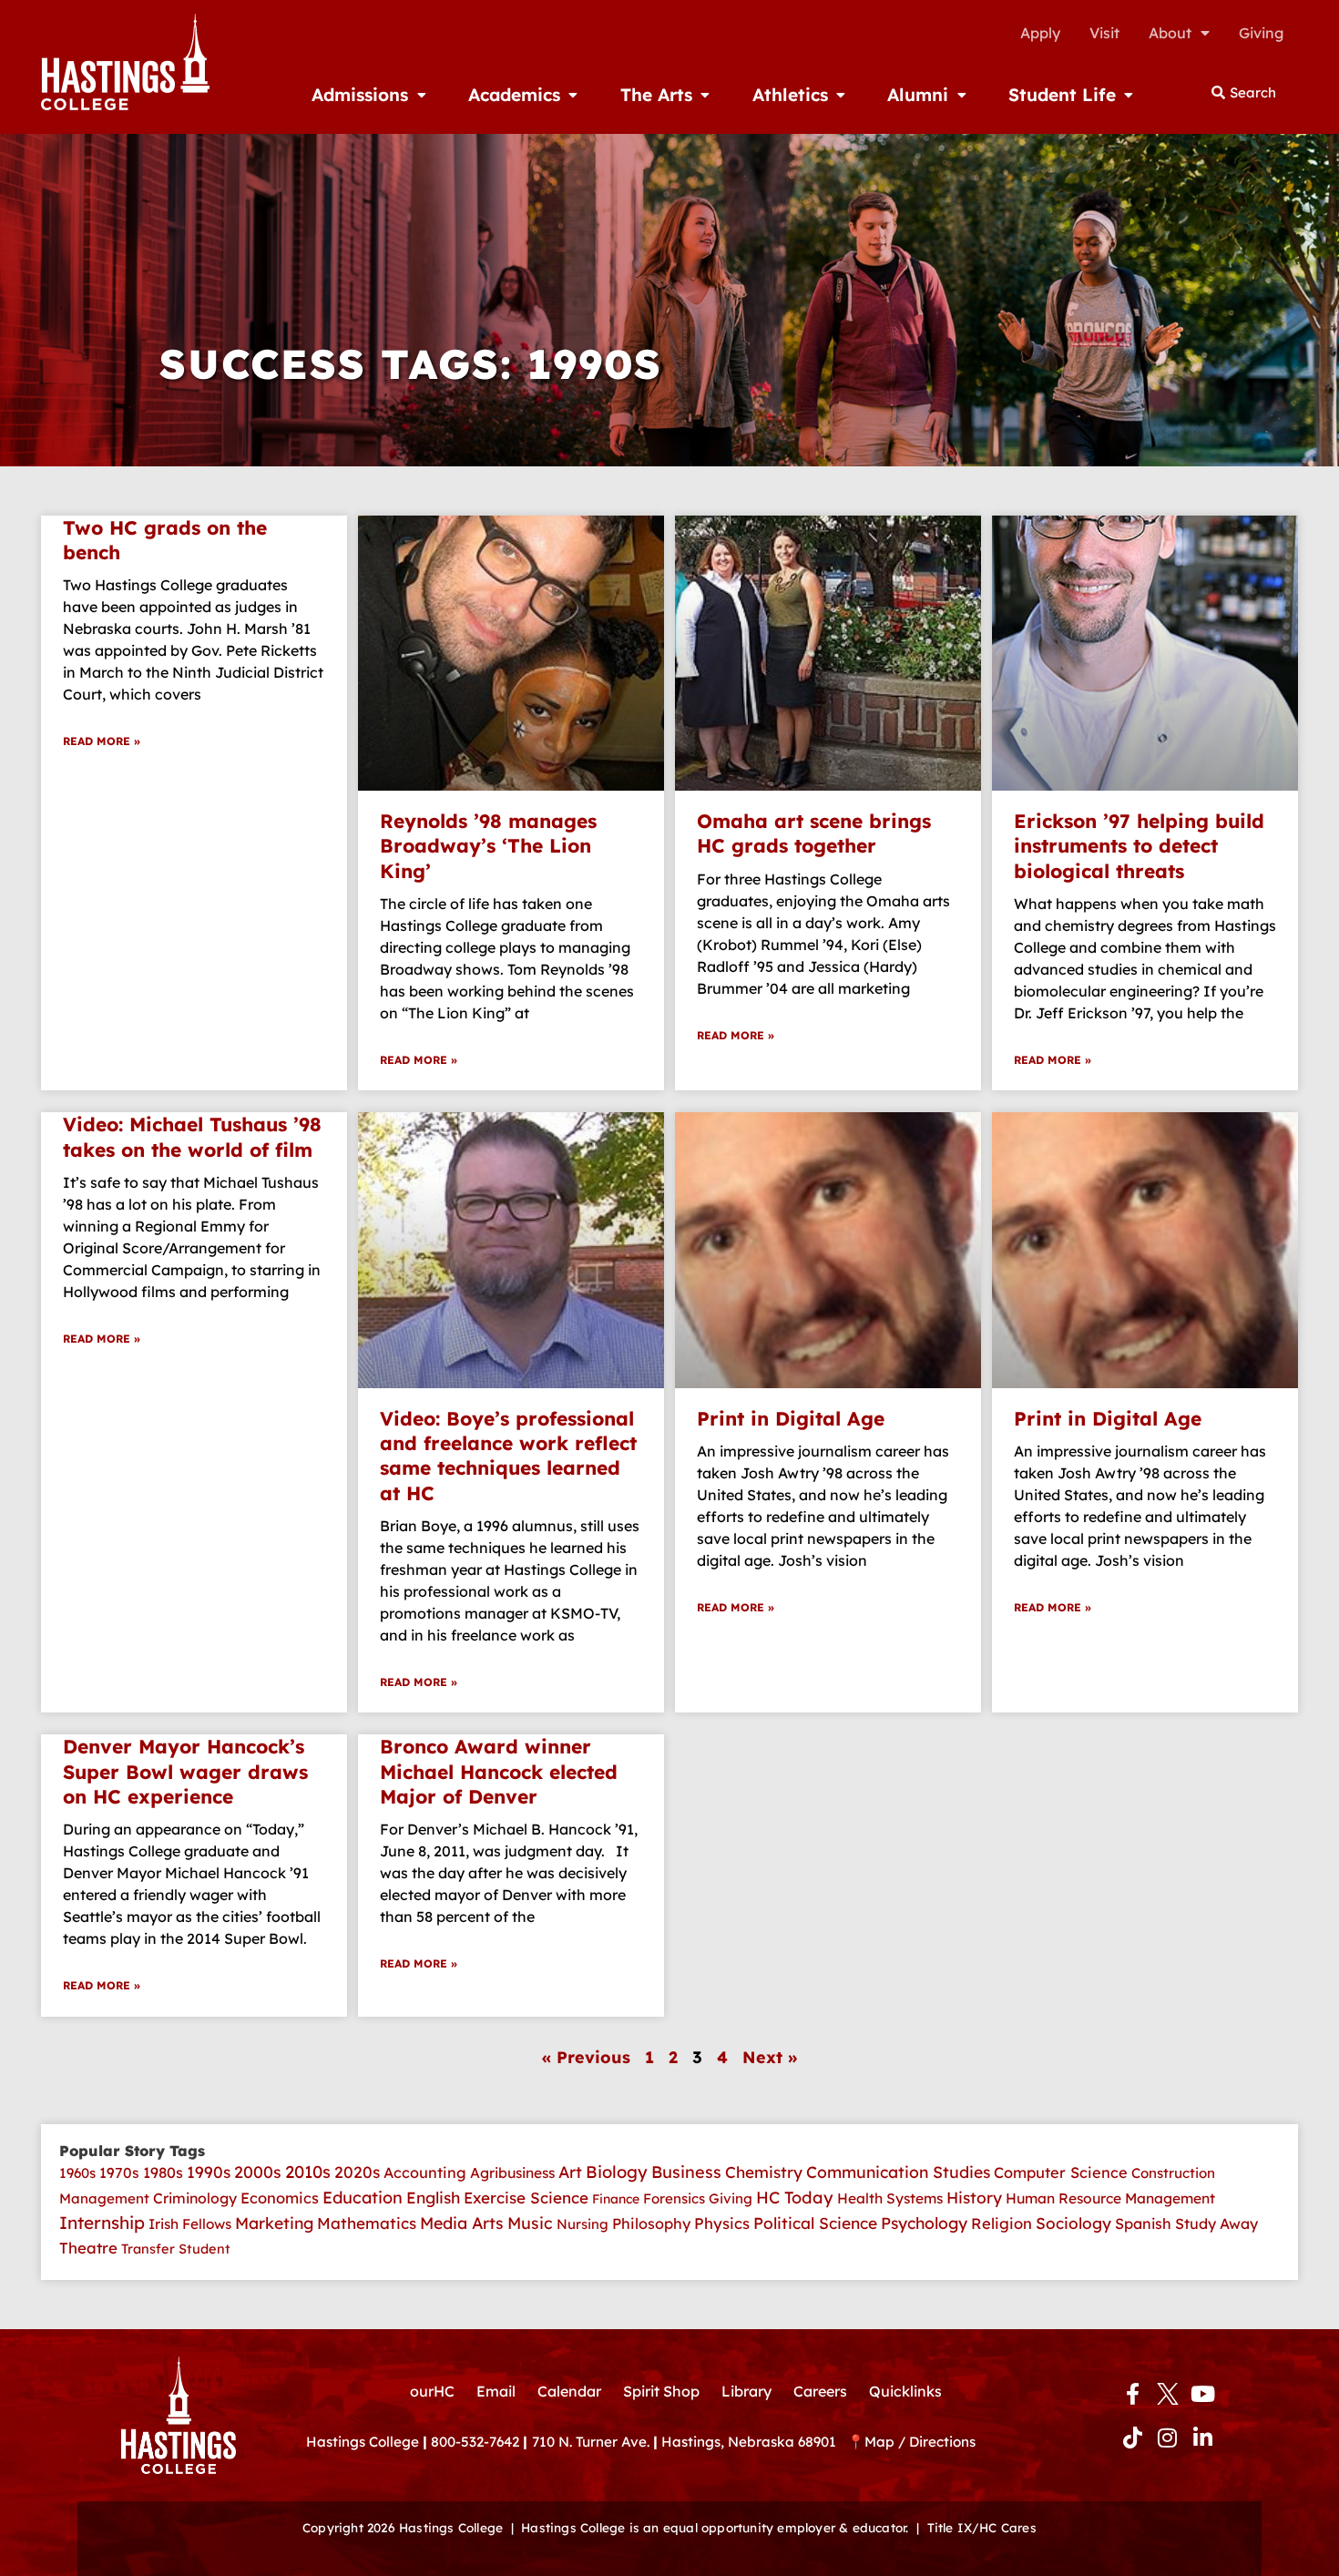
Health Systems (890, 2198)
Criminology (195, 2198)
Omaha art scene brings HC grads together (814, 833)
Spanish (1143, 2223)
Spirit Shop (661, 2391)
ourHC (432, 2391)
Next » (770, 2057)
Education (363, 2198)
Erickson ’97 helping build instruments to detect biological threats (1139, 846)
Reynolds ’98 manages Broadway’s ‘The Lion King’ (488, 846)
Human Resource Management (1110, 2198)
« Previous (586, 2057)
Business (686, 2172)
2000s (258, 2172)
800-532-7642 (475, 2442)
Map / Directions (920, 2442)
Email (496, 2391)
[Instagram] (1168, 2438)
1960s (77, 2173)
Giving (1261, 33)
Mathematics (367, 2223)
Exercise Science (526, 2198)
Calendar (569, 2391)
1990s (209, 2172)
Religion (1002, 2223)
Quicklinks (905, 2391)
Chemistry (764, 2172)
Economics (280, 2198)
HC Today (795, 2198)
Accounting (425, 2172)
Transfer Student (176, 2249)
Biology (617, 2172)
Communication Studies (898, 2172)
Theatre (88, 2248)
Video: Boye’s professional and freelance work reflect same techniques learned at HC (508, 1456)
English (433, 2198)
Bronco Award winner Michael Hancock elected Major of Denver (499, 1771)
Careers (820, 2391)
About (1170, 33)
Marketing (274, 2223)
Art (570, 2172)
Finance (616, 2199)
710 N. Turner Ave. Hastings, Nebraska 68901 (690, 2442)
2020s (357, 2172)
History (974, 2198)
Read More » (102, 741)
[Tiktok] (1132, 2438)
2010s (308, 2172)
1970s (119, 2172)
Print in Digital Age (791, 1418)
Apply (1040, 33)
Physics (722, 2223)
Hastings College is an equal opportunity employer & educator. (715, 2527)
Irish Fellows (190, 2224)
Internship (102, 2223)
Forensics (674, 2198)
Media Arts (462, 2223)
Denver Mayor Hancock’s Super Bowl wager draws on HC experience (185, 1771)
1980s (163, 2172)
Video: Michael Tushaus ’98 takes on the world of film (192, 1136)
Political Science (815, 2223)
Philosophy (651, 2223)
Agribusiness (512, 2172)
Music (530, 2223)
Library (746, 2391)
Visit (1104, 33)
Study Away (1216, 2223)
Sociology (1073, 2223)
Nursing (583, 2224)
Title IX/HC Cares (982, 2527)
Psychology (924, 2223)
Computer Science (1061, 2172)
